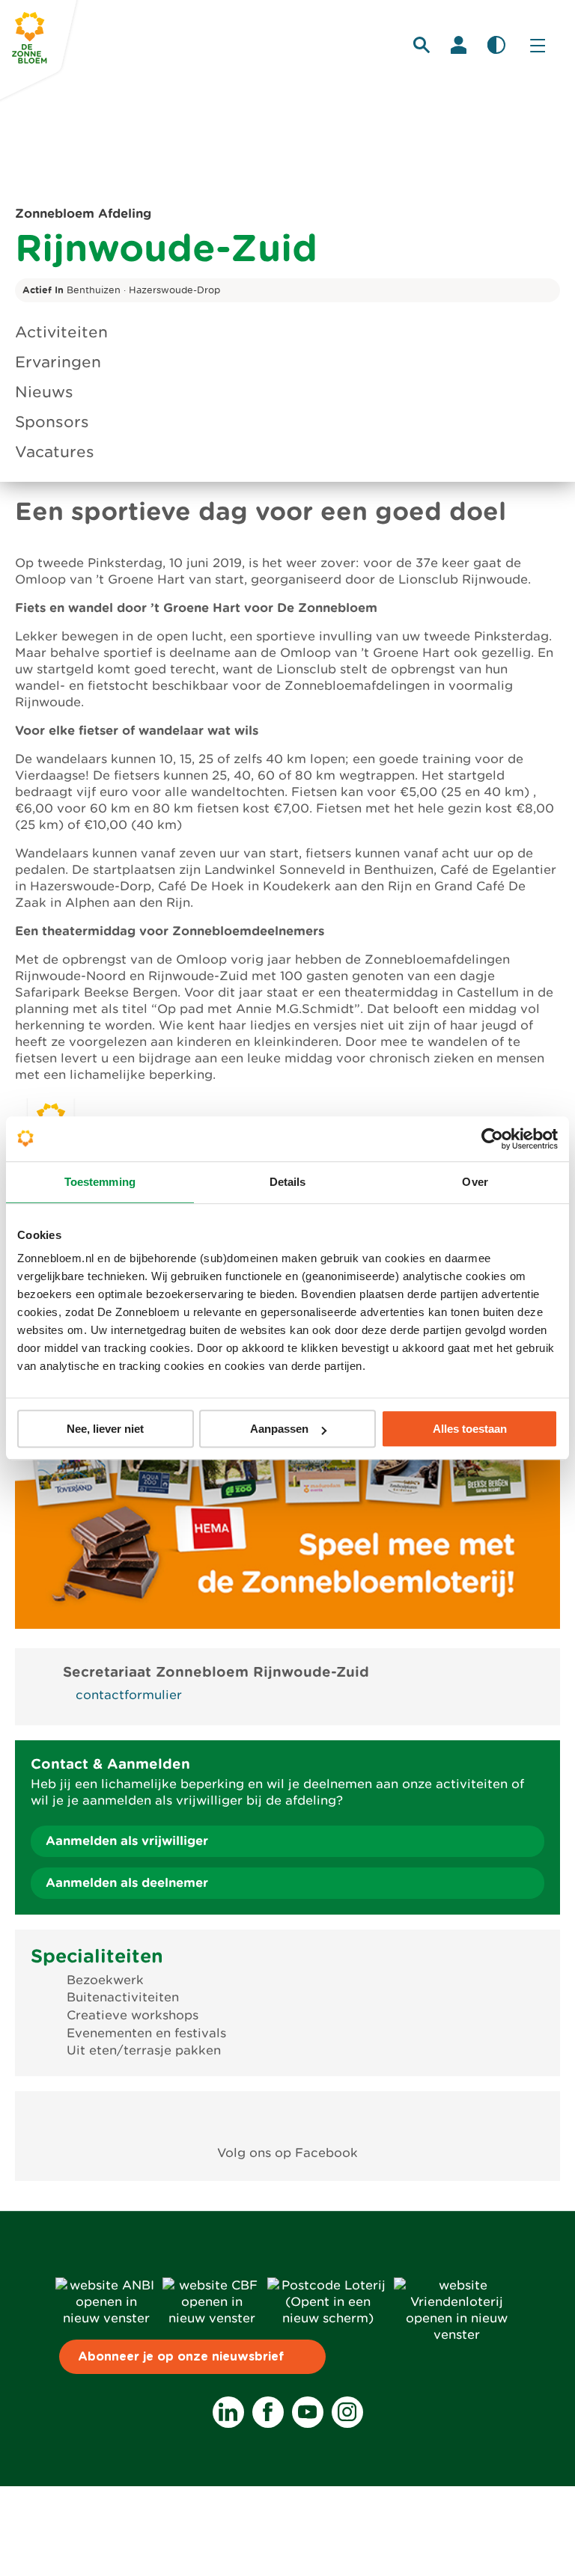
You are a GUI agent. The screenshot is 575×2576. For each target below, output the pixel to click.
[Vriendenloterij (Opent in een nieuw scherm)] (457, 2335)
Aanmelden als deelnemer (127, 1883)
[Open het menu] (538, 45)
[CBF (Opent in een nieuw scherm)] (212, 2318)
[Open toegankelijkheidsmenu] (496, 45)
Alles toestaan (470, 1429)
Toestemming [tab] (100, 1182)
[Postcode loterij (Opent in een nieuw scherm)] (328, 2318)
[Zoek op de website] (422, 45)
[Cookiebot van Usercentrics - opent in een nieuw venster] (492, 1139)
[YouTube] (308, 2412)
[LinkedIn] (228, 2412)
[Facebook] (268, 2412)
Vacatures (55, 452)
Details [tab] (288, 1182)
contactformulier (129, 1695)
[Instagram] (347, 2412)
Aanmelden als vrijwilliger (127, 1841)
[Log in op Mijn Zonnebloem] (459, 45)
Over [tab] (475, 1182)
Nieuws (44, 392)
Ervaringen (58, 362)
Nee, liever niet (105, 1429)
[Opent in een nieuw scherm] (288, 2118)
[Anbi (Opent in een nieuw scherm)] (106, 2318)
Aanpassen (279, 1429)
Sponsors (52, 422)
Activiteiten (61, 332)
